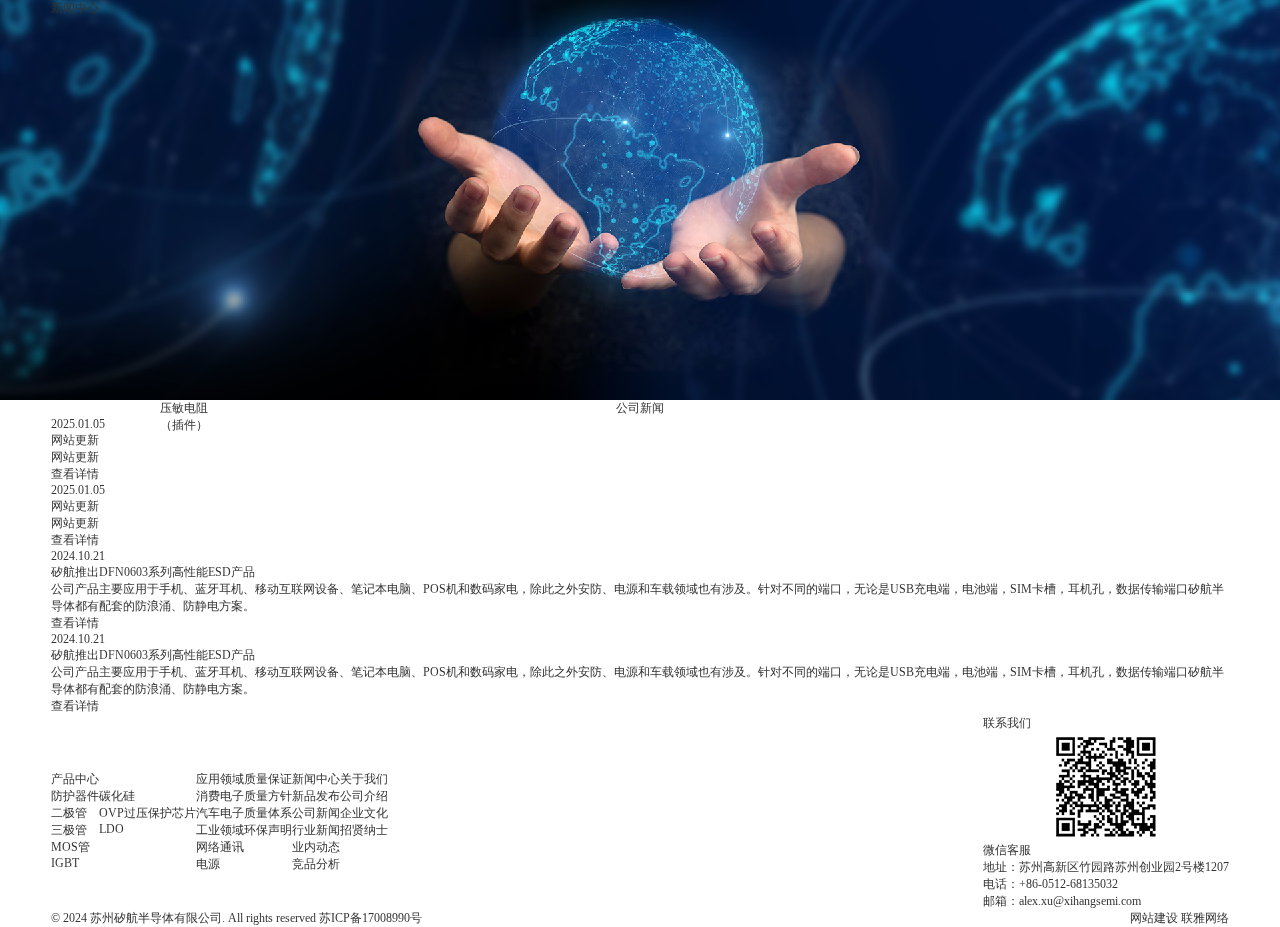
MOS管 (70, 847)
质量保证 (268, 779)
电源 (208, 864)
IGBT (65, 863)
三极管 (69, 830)
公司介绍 (364, 796)
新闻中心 (316, 779)
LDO (111, 829)
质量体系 (268, 813)
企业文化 (364, 813)
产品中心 (75, 779)
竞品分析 (316, 864)
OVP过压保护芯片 (147, 813)
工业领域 (220, 830)
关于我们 (364, 779)
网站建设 (1154, 918)
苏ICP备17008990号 (370, 918)
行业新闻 (316, 830)
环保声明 (268, 830)
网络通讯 (220, 847)
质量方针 (268, 796)
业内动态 (316, 847)
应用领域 (220, 779)
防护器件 (75, 796)
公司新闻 (640, 408)
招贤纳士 (364, 830)
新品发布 (316, 796)
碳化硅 (117, 796)
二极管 (69, 813)
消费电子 (220, 796)
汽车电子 (220, 813)
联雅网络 (1205, 918)
